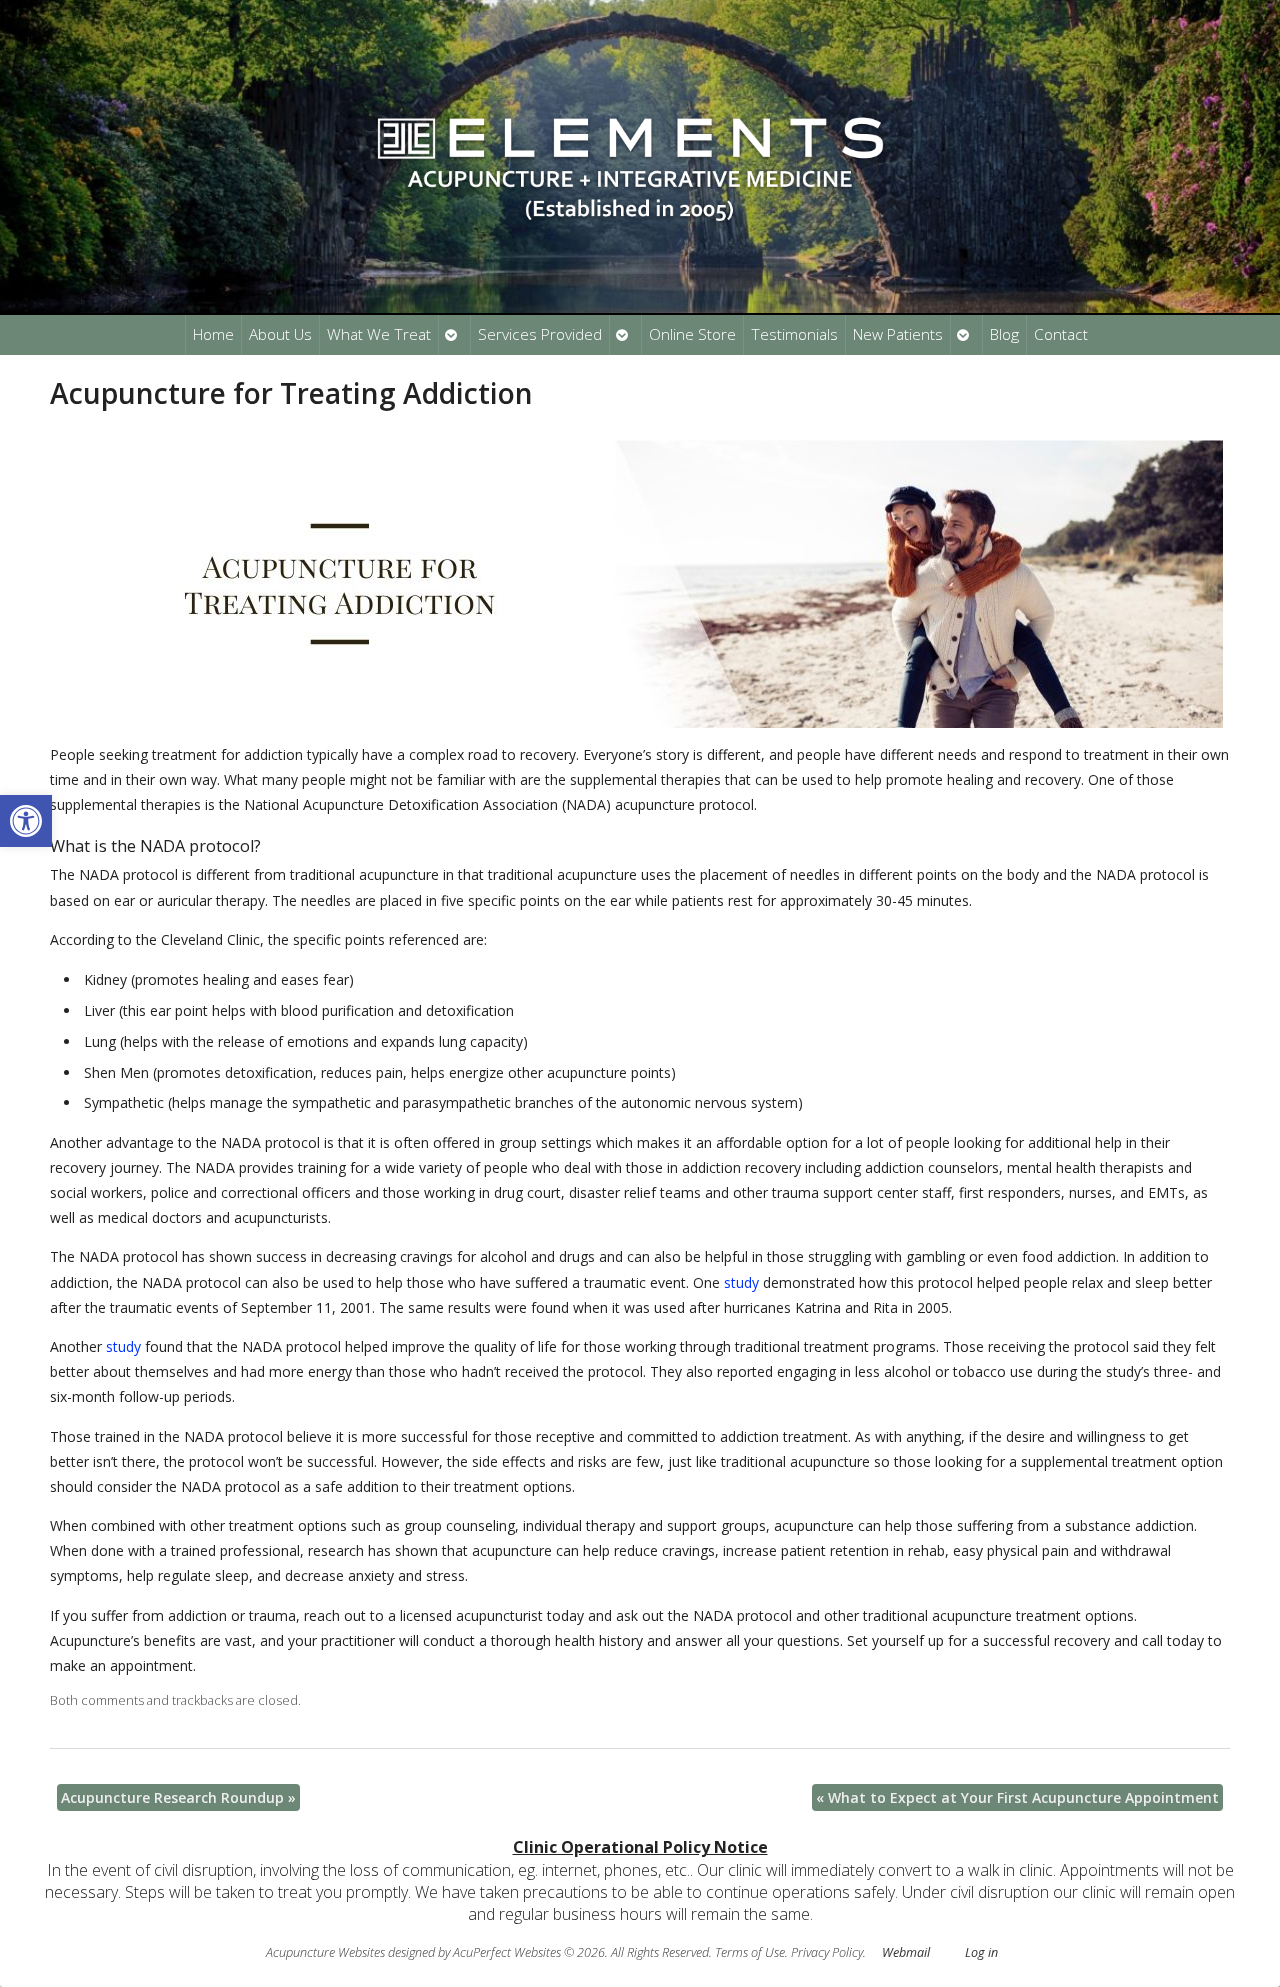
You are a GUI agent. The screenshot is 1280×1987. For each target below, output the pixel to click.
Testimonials (794, 334)
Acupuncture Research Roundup (178, 1797)
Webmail (906, 1952)
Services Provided (540, 334)
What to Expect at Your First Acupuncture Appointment (1017, 1797)
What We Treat (379, 334)
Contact (1061, 334)
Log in (981, 1952)
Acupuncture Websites (325, 1952)
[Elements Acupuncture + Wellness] (640, 156)
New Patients (898, 334)
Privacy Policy (827, 1952)
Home (213, 334)
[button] (26, 821)
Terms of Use (750, 1952)
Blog (1004, 334)
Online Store (692, 334)
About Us (280, 334)
